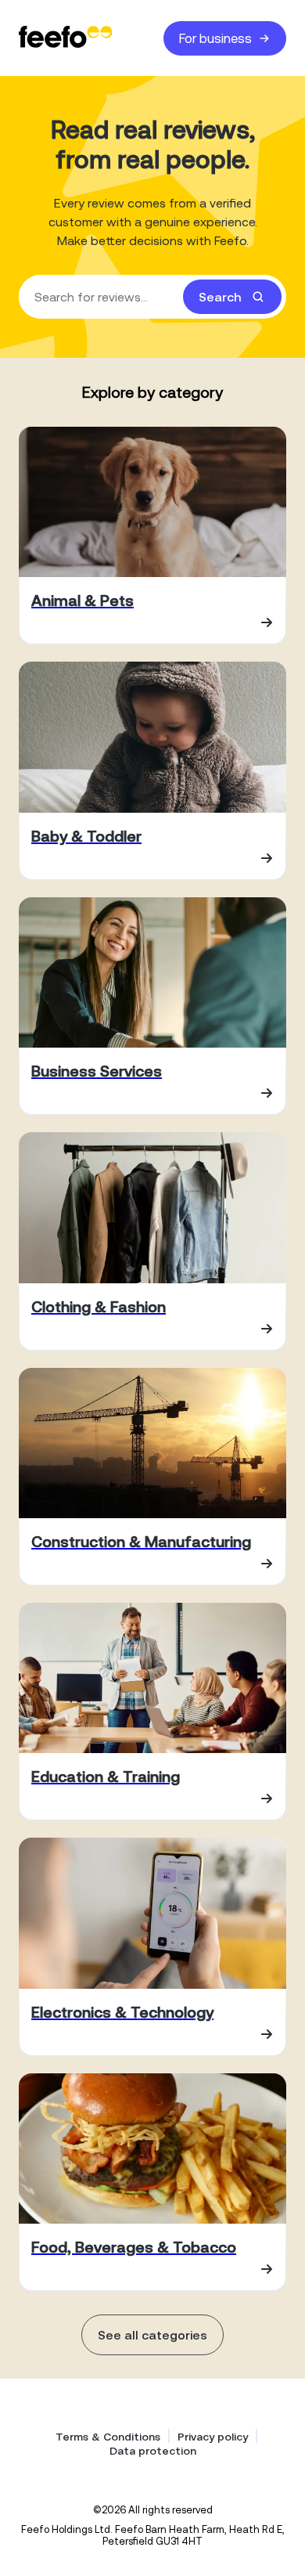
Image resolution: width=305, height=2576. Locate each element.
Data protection (153, 2451)
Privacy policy (213, 2437)
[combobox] (152, 297)
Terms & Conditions (108, 2437)
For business (215, 38)
